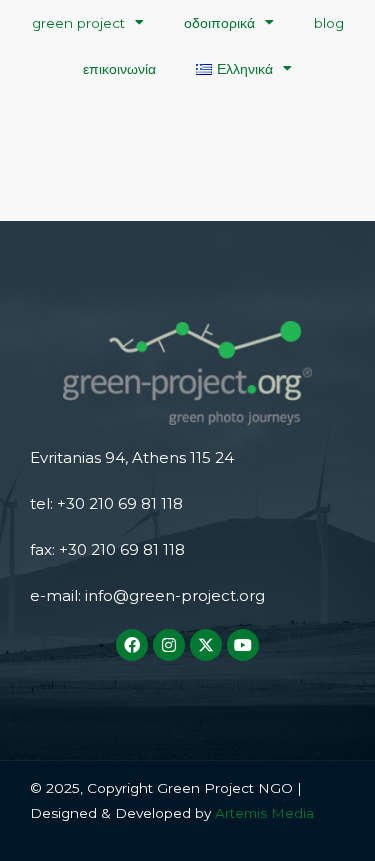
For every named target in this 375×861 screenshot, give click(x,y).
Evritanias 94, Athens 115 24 (132, 457)
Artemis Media (262, 813)
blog (329, 23)
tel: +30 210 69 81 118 (106, 503)
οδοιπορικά (219, 23)
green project (78, 23)
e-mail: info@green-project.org (147, 595)
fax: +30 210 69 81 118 (107, 549)
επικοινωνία (119, 69)
